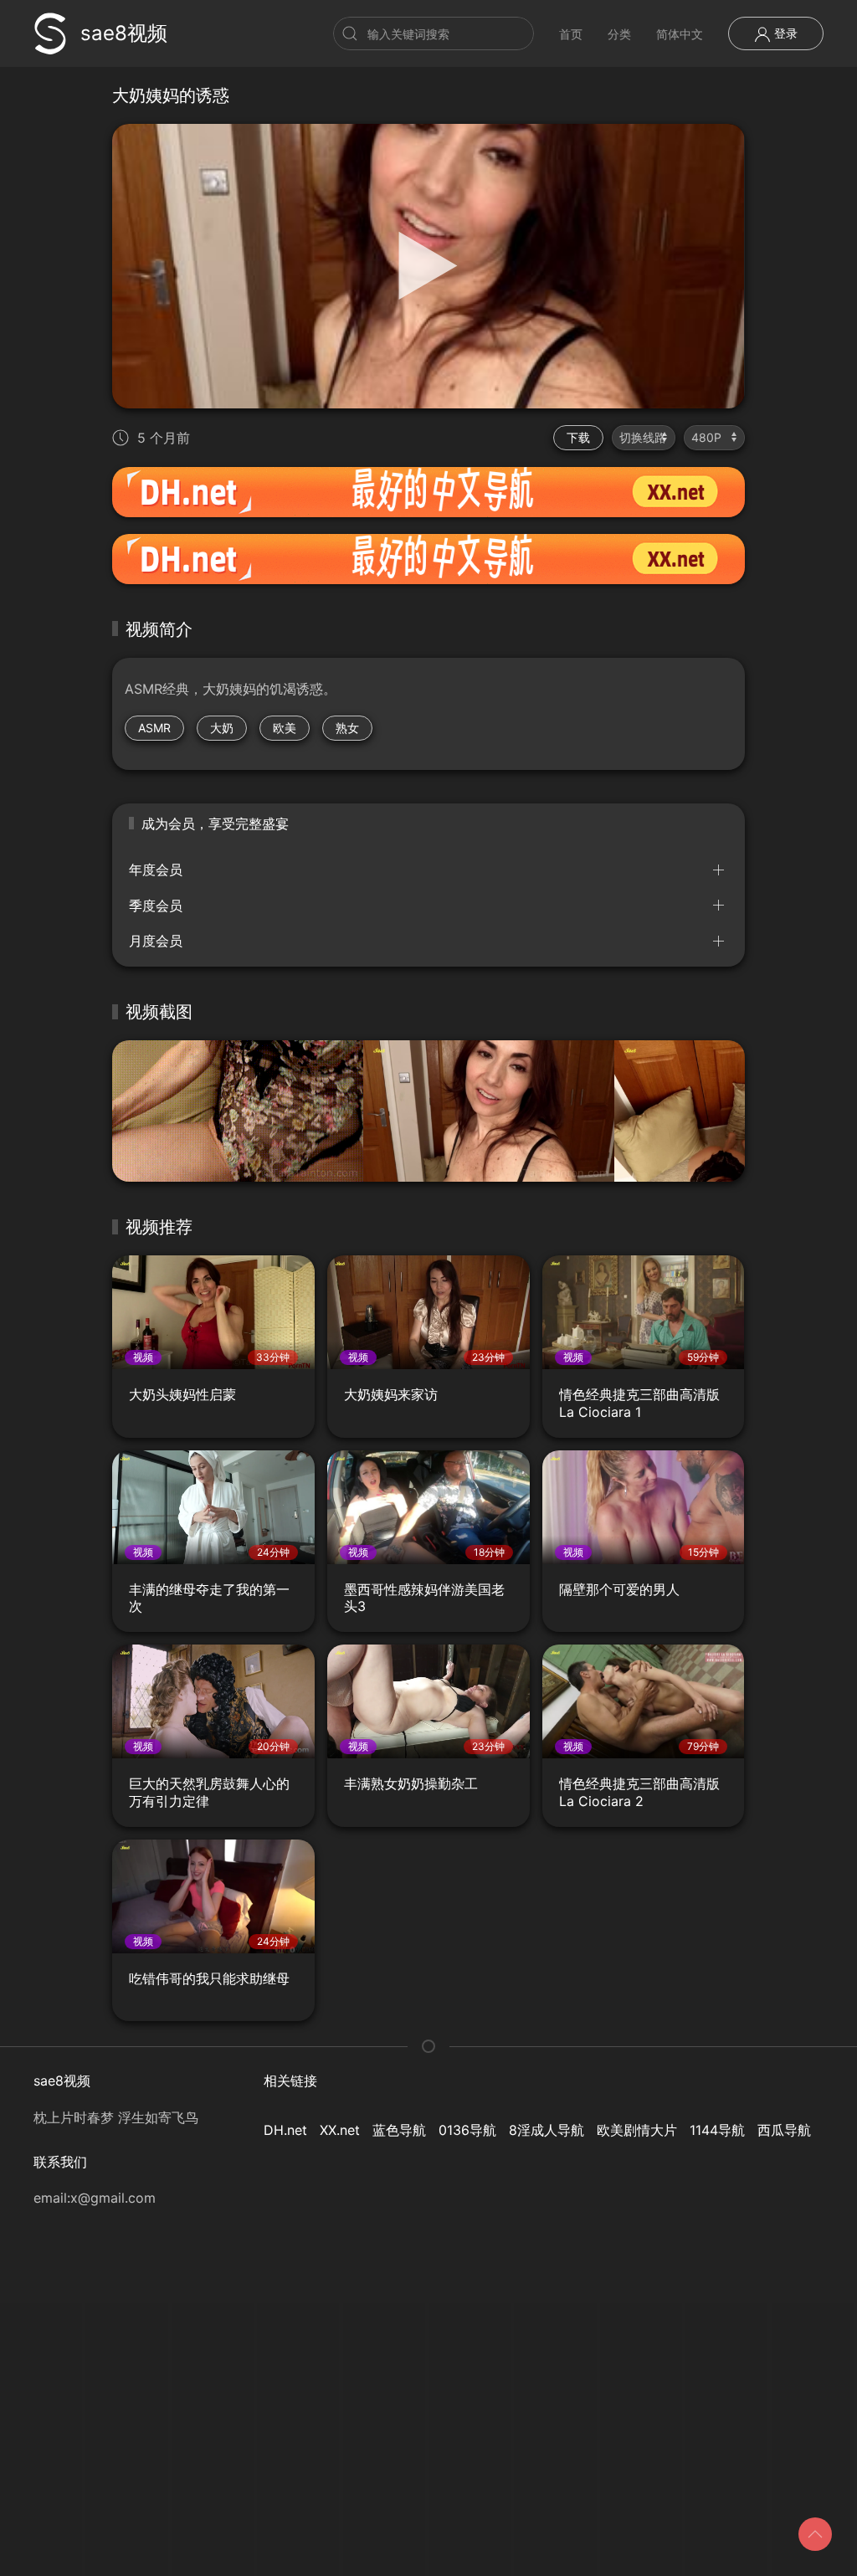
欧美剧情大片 (637, 2130)
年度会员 (156, 870)
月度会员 (156, 941)
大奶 (222, 728)
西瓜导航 (784, 2130)
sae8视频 (124, 33)
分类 (619, 34)
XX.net (340, 2130)
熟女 (347, 728)
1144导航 (717, 2130)
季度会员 (156, 906)
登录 (784, 33)
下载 (578, 437)
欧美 (285, 728)
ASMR (154, 728)
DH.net (285, 2130)
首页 (571, 34)
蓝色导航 (399, 2130)
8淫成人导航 (547, 2130)
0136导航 (467, 2130)
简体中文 (680, 34)
